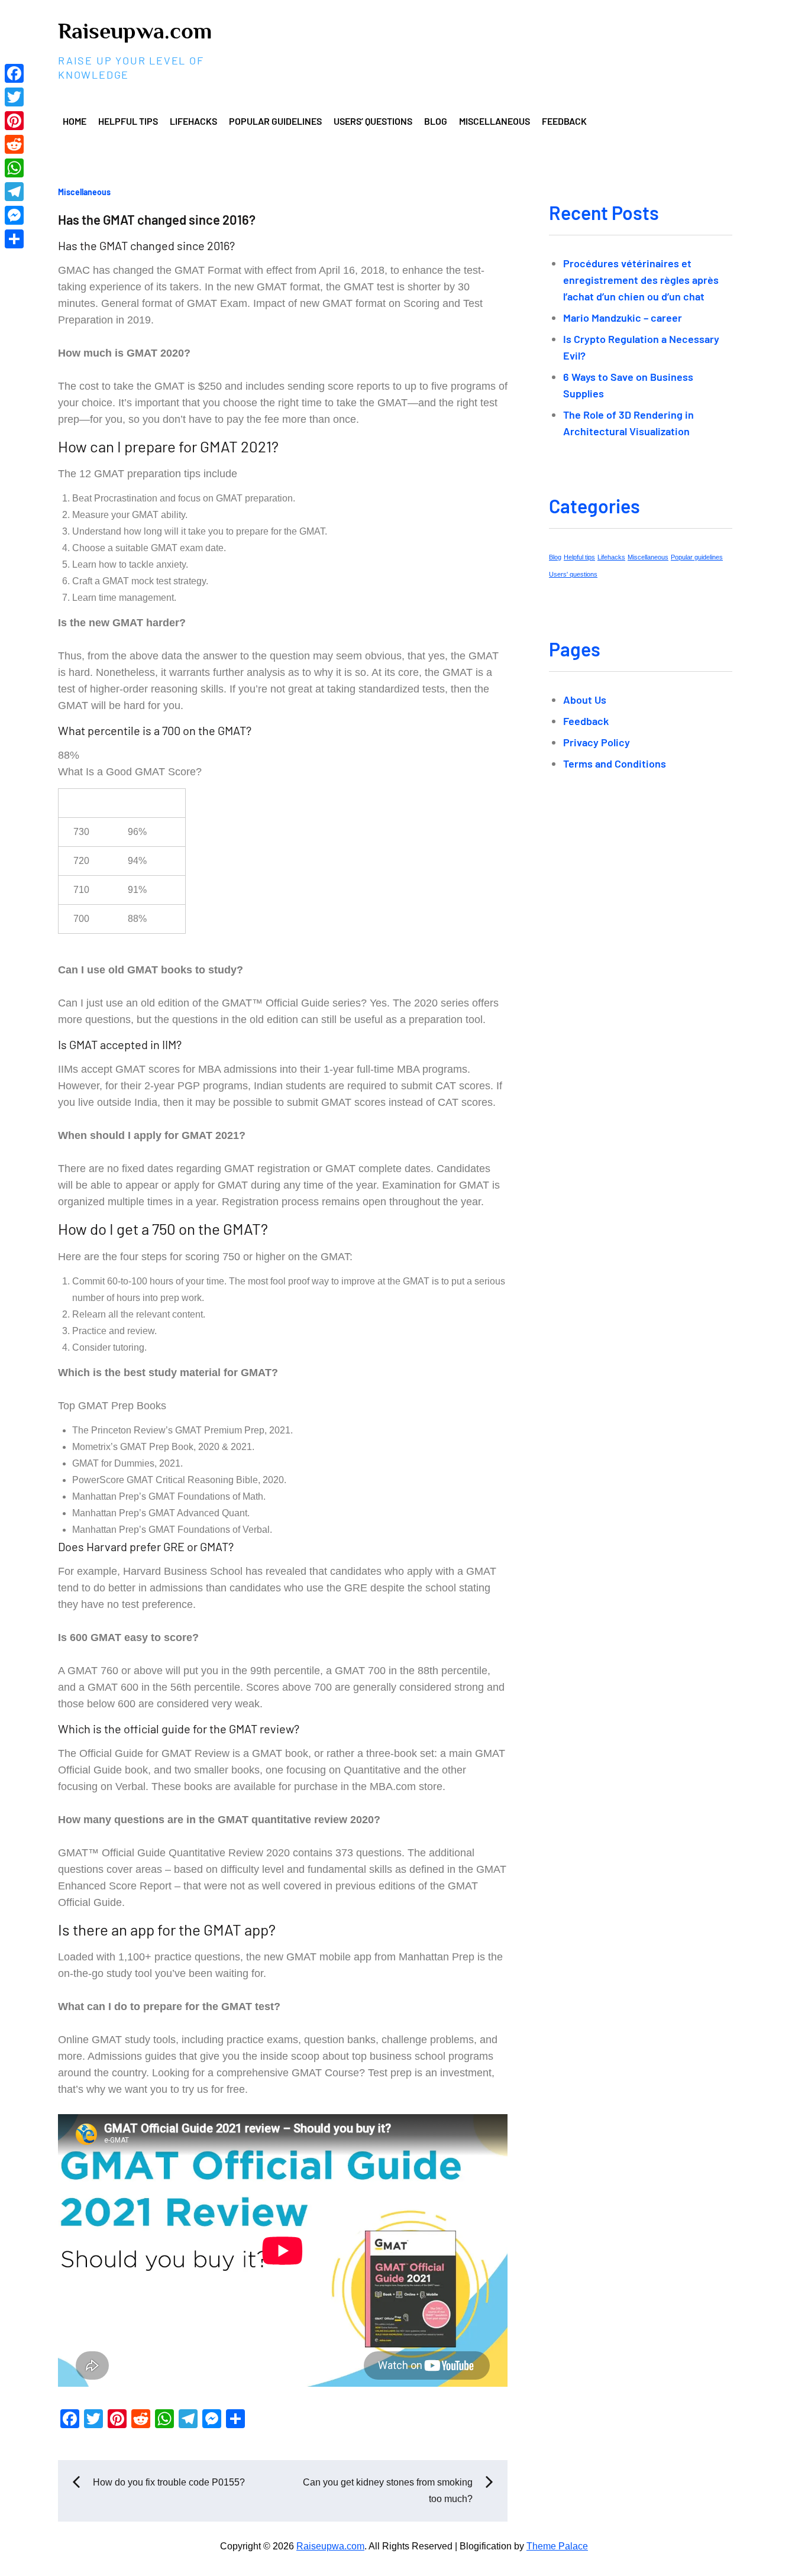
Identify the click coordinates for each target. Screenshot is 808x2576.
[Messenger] (14, 215)
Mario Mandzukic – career (623, 318)
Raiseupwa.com (135, 31)
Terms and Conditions (615, 763)
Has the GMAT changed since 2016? (157, 219)
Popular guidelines (275, 121)
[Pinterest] (14, 121)
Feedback (564, 121)
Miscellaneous (495, 121)
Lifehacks (193, 121)
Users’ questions (373, 121)
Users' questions (573, 574)
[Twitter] (14, 97)
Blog (436, 121)
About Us (585, 700)
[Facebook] (14, 73)
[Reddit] (14, 144)
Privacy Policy (597, 742)
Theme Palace (557, 2546)
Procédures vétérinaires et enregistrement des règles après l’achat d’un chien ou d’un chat (641, 280)
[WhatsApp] (14, 168)
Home (75, 121)
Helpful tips (128, 121)
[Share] (14, 239)
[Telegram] (14, 192)
